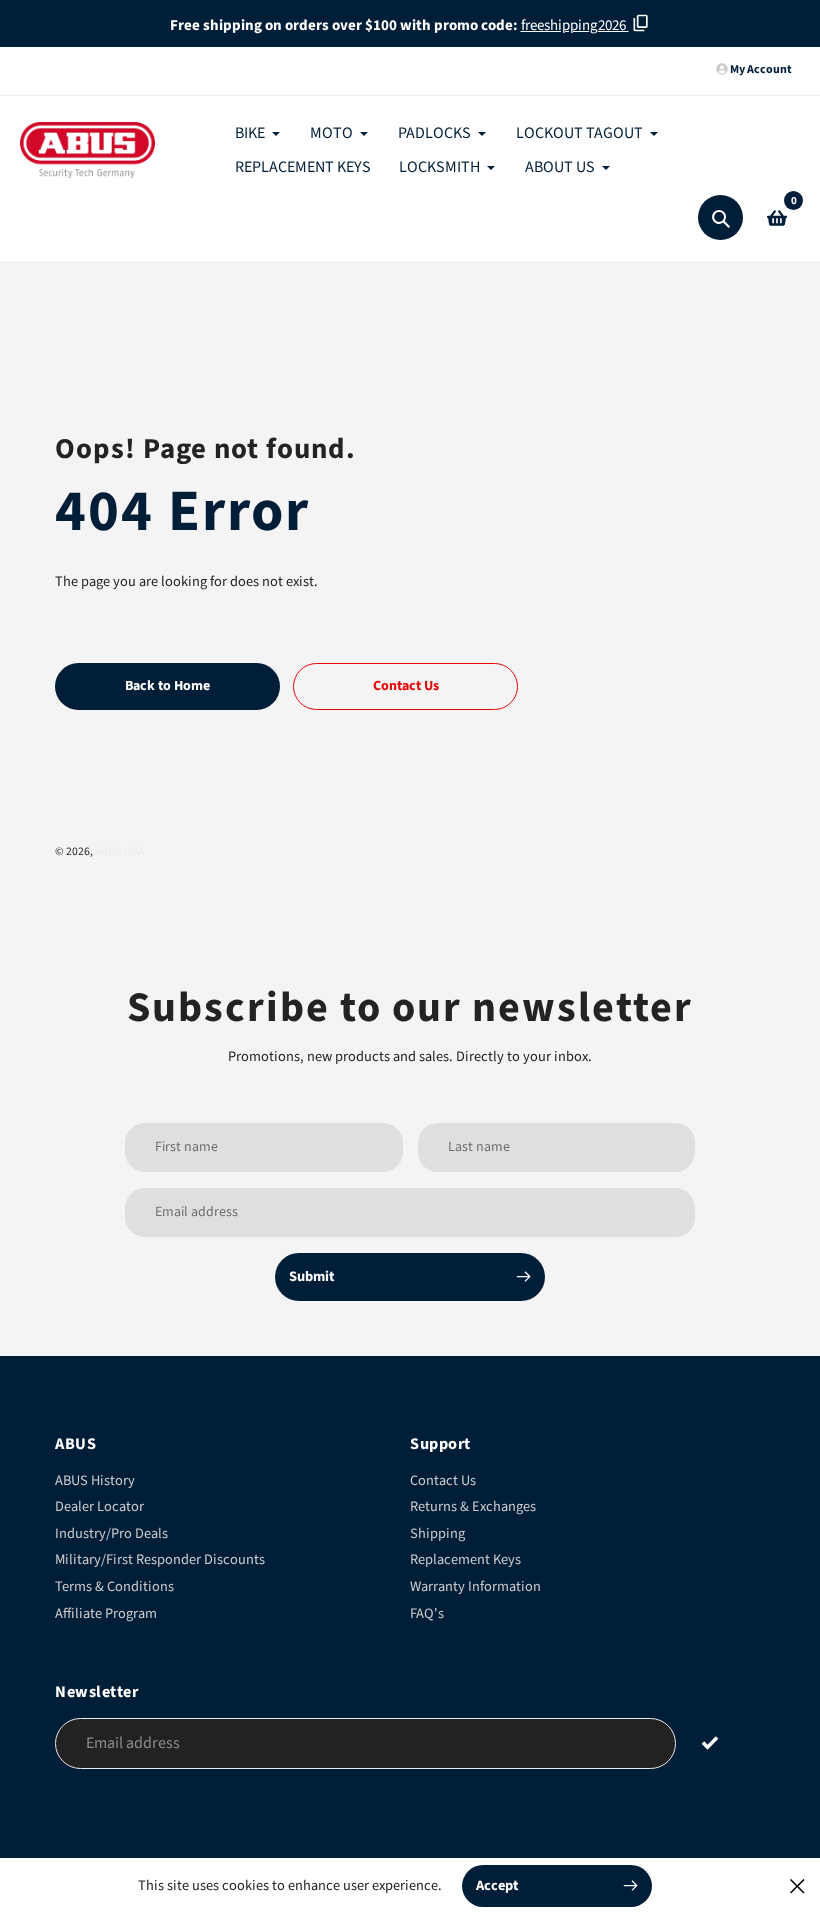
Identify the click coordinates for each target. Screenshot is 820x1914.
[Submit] (710, 1742)
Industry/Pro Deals (111, 1533)
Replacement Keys (465, 1559)
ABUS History (95, 1480)
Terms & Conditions (114, 1586)
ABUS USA (119, 851)
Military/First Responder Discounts (160, 1559)
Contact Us (443, 1480)
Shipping (437, 1533)
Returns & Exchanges (473, 1506)
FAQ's (427, 1613)
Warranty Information (475, 1586)
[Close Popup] (797, 1885)
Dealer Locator (99, 1506)
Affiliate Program (106, 1613)
